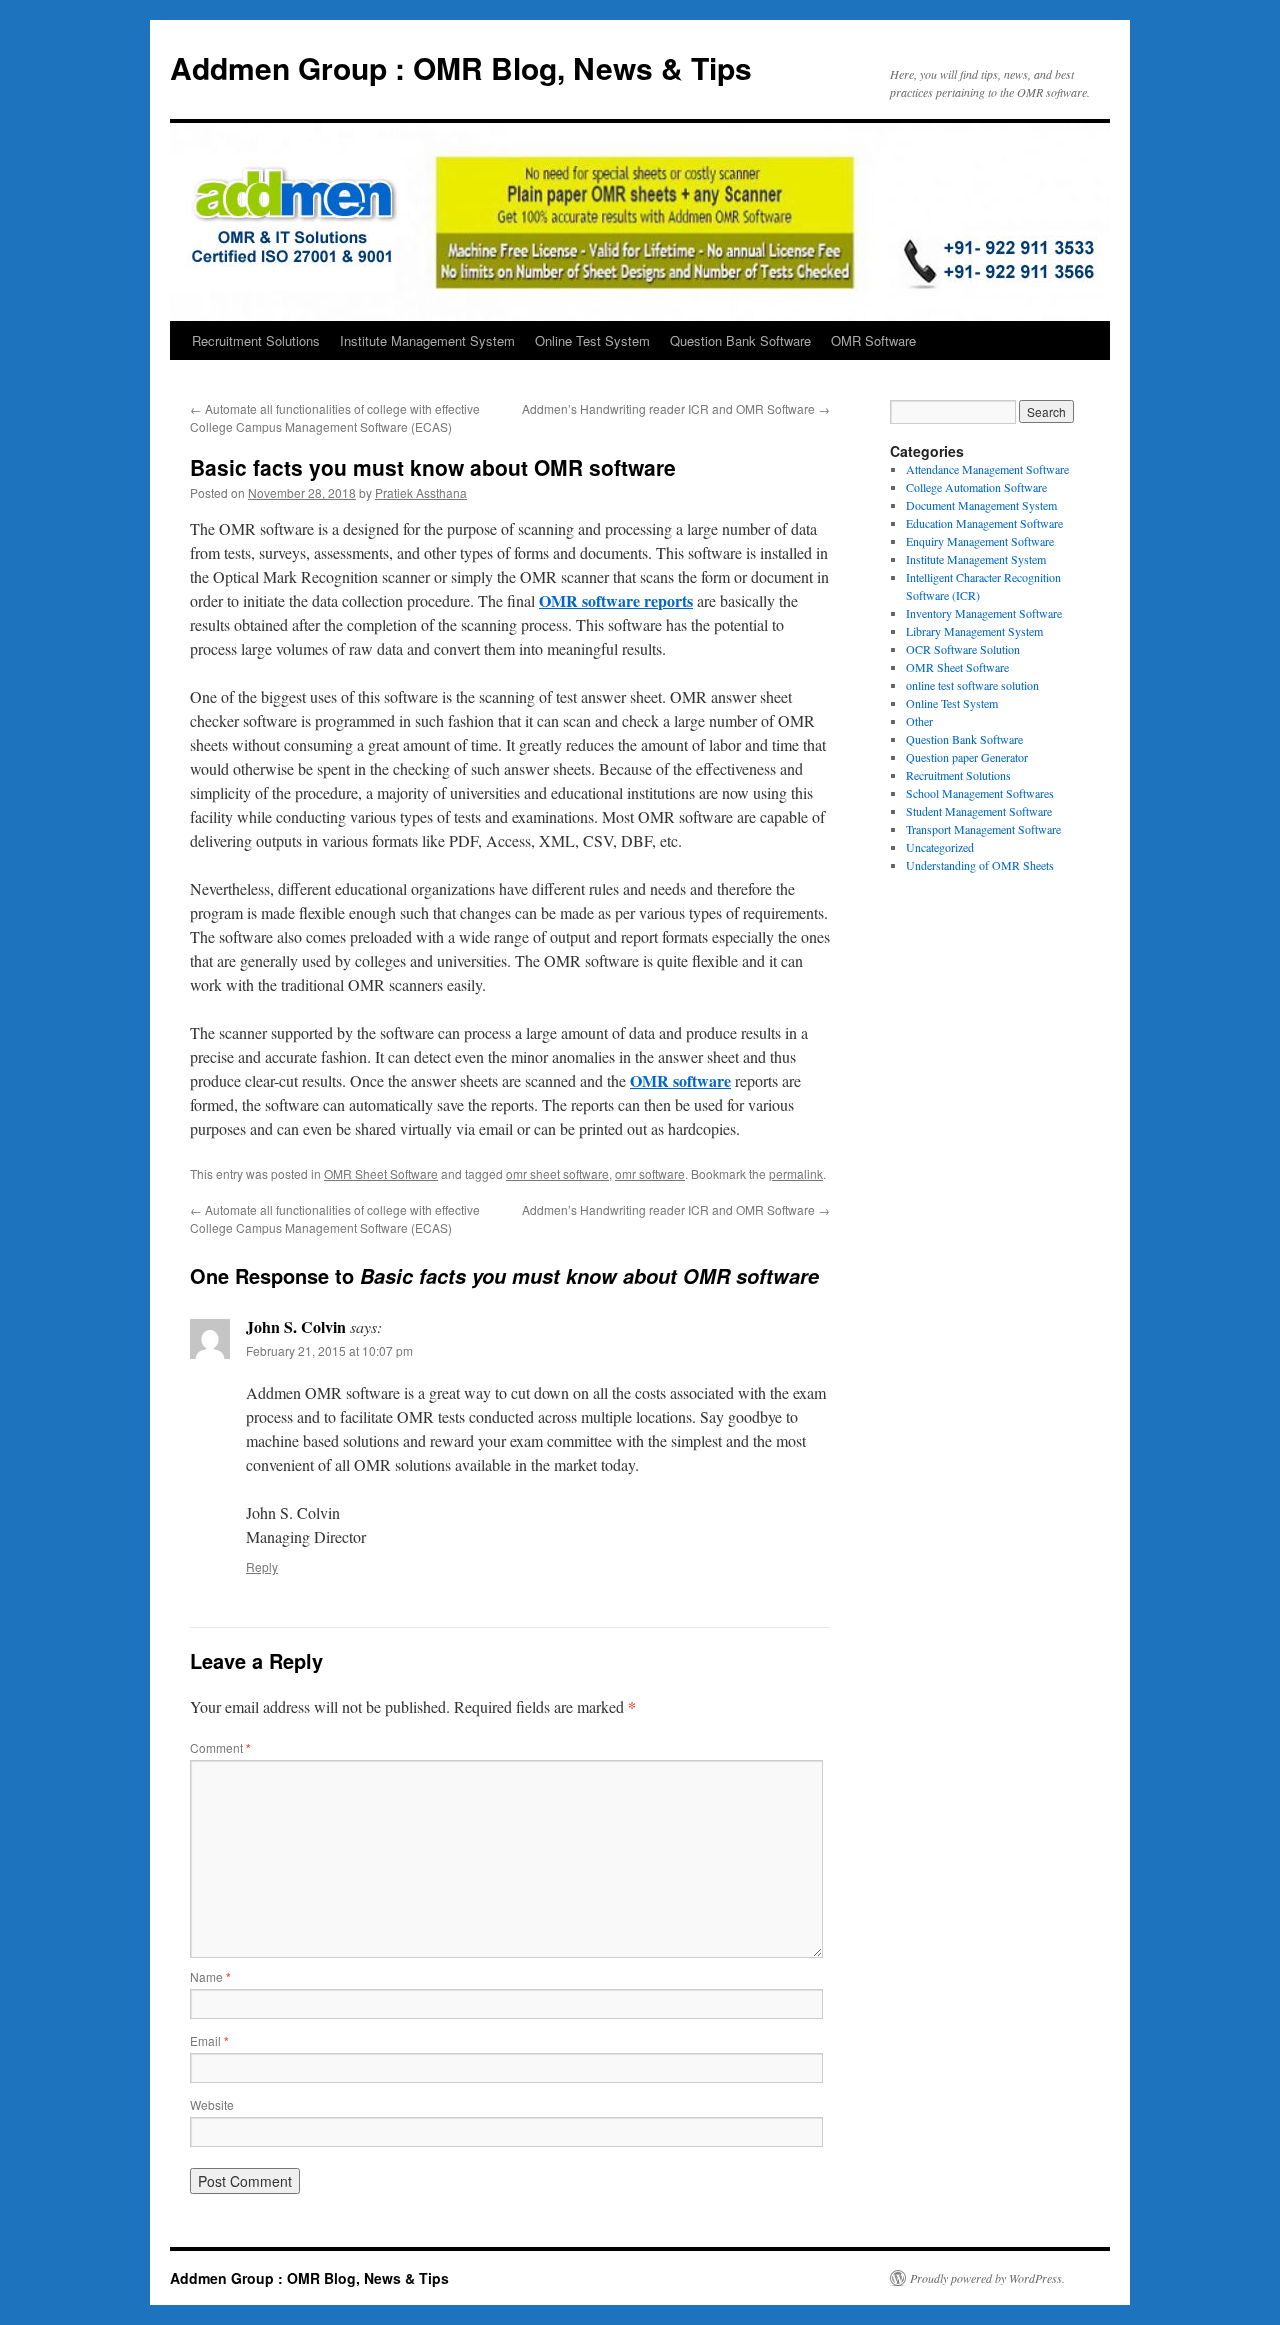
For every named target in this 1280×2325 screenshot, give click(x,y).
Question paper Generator (967, 757)
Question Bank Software (740, 340)
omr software (650, 1173)
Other (919, 721)
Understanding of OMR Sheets (980, 865)
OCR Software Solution (963, 649)
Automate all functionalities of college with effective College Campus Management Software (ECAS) (335, 417)
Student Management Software (979, 811)
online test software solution (972, 685)
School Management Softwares (980, 793)
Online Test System (592, 340)
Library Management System (974, 631)
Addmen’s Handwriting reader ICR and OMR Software (676, 408)
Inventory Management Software (984, 613)
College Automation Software (976, 487)
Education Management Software (984, 523)
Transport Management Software (983, 829)
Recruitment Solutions (256, 340)
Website (212, 2104)
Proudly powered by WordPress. (987, 2278)
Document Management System (981, 505)
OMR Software (873, 340)
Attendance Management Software (987, 469)
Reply (262, 1566)
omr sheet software (557, 1173)
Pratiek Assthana (421, 492)
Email (209, 2040)
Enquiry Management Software (980, 541)
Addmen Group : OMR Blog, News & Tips (461, 67)
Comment (220, 1747)
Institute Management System (427, 340)
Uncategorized (940, 847)
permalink (796, 1173)
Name (210, 1976)
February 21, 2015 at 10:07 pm (329, 1350)
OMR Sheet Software (381, 1173)
